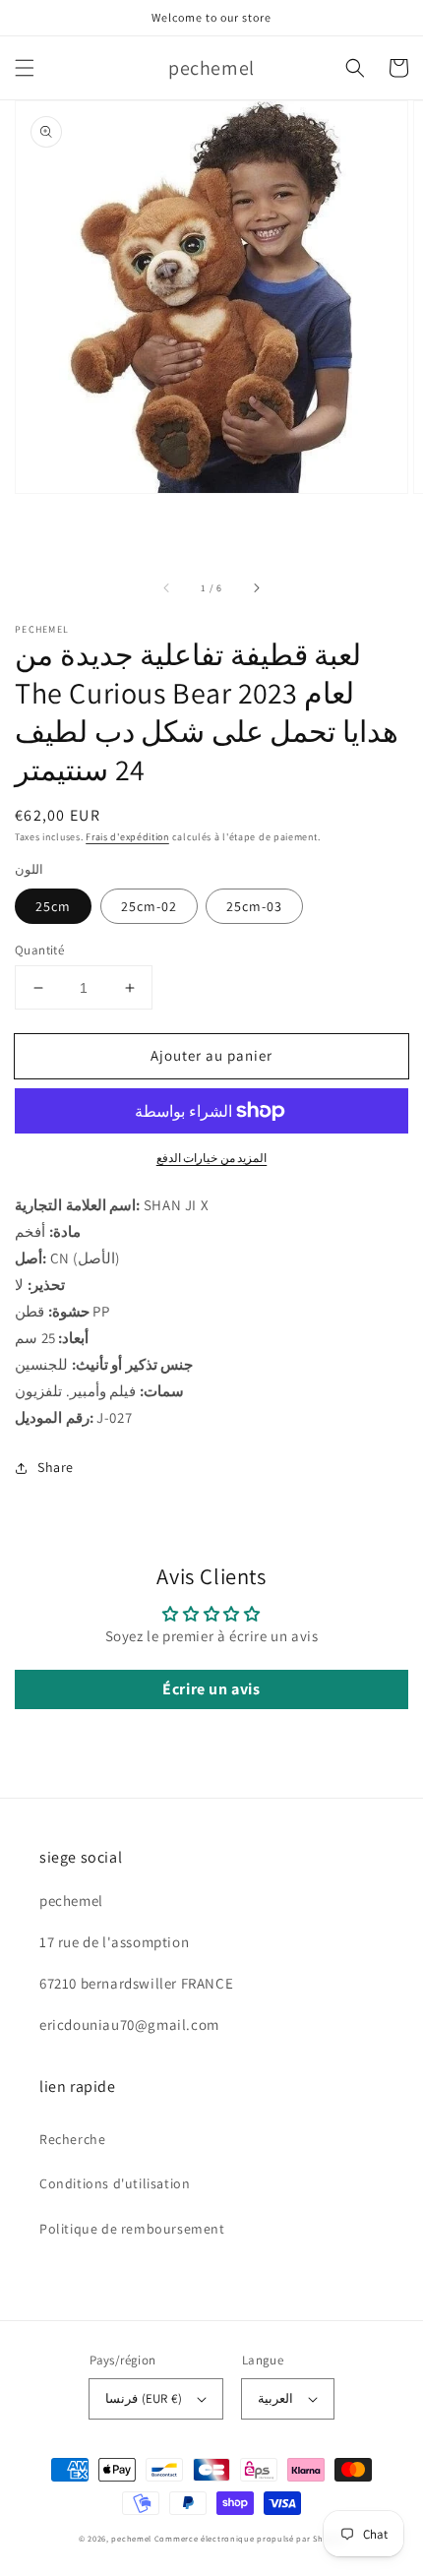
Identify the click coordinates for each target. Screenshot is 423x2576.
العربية (275, 2398)
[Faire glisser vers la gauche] (167, 587)
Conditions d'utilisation (115, 2183)
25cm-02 (149, 906)
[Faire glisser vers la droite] (256, 587)
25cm (53, 906)
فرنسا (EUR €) (143, 2398)
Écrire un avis (211, 1689)
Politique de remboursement (132, 2229)
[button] (25, 68)
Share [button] (56, 1467)
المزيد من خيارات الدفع (212, 1158)
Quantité (39, 950)
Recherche (72, 2139)
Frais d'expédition (127, 837)
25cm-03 (254, 906)
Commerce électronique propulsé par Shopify (249, 2538)
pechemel (131, 2538)
